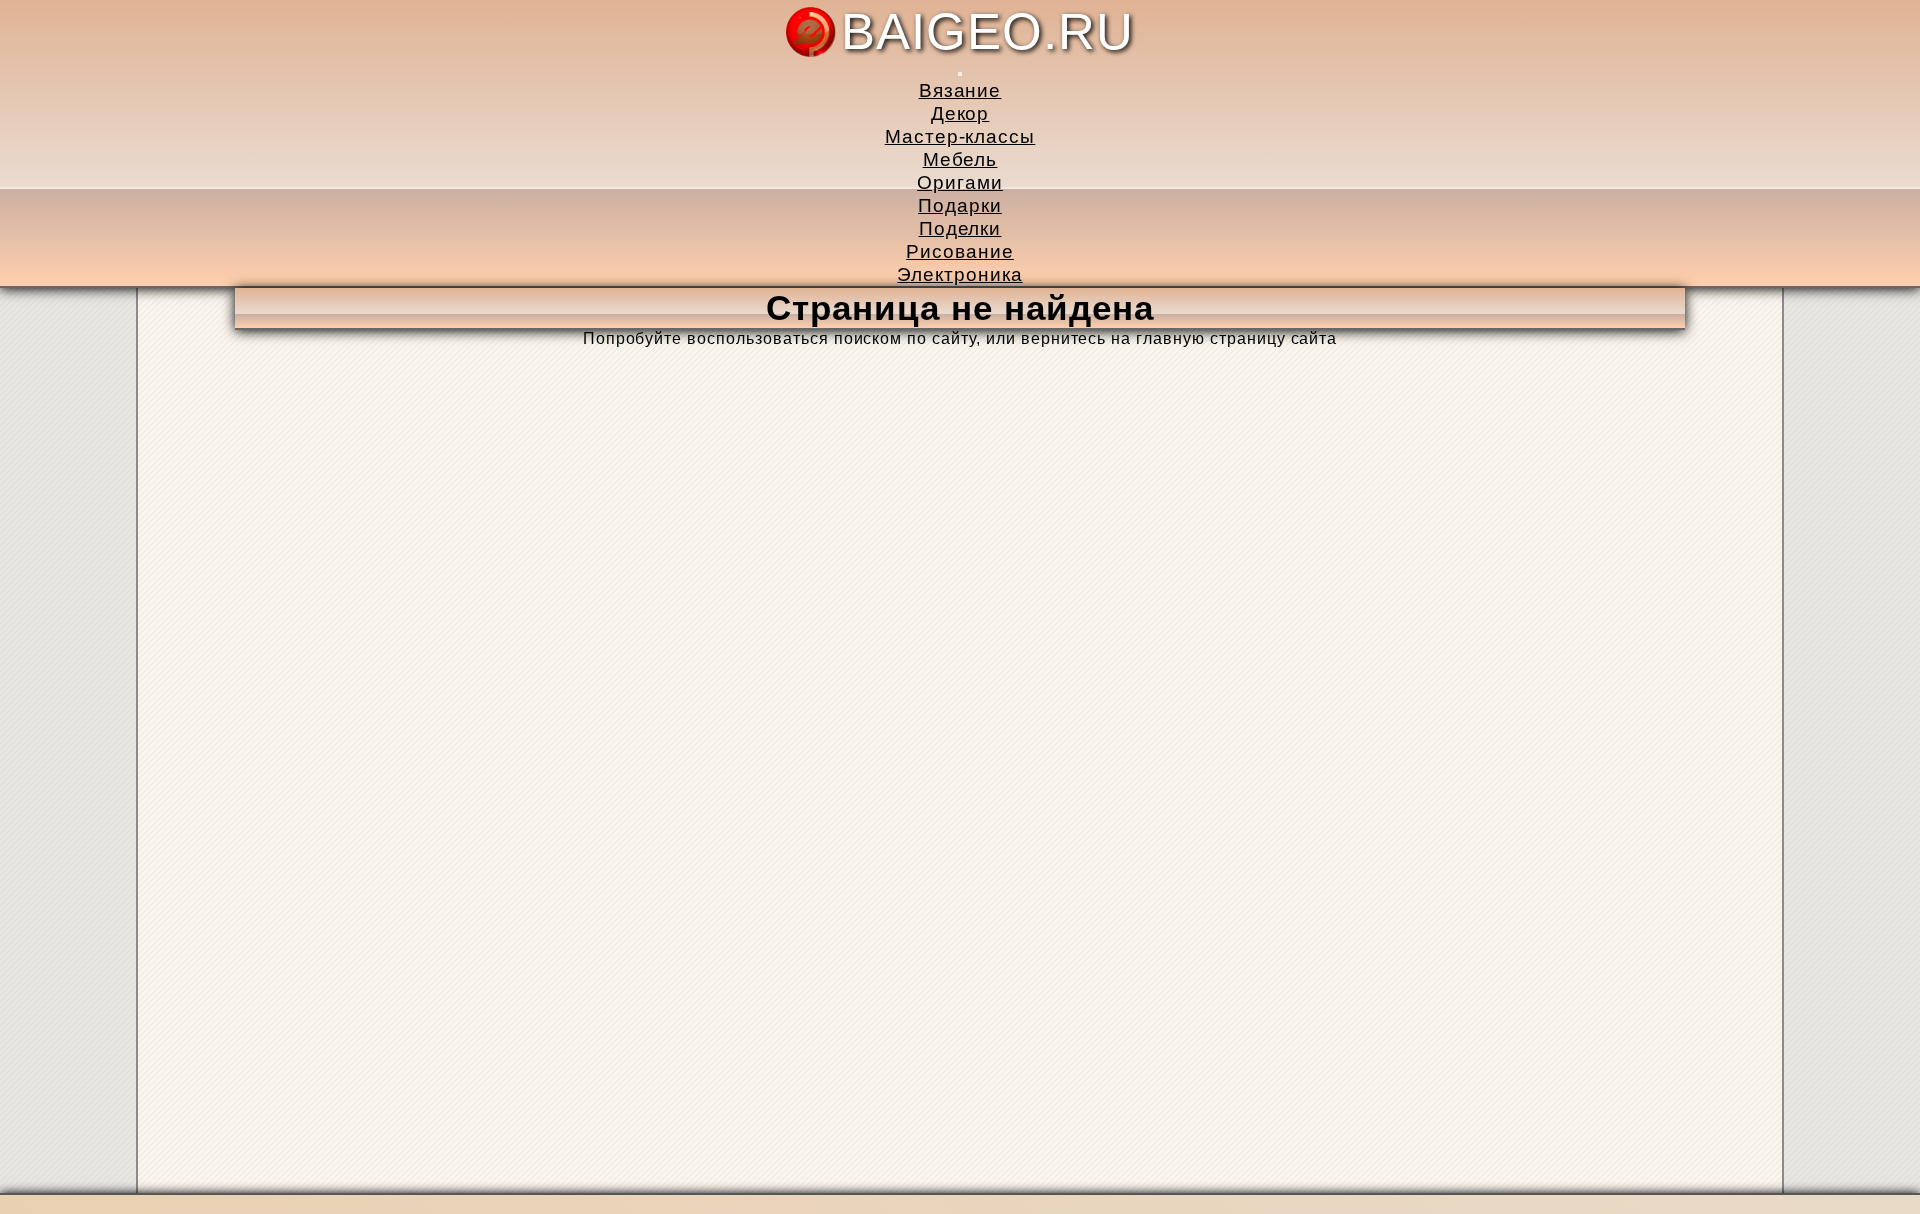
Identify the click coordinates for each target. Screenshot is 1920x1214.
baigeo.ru (987, 32)
